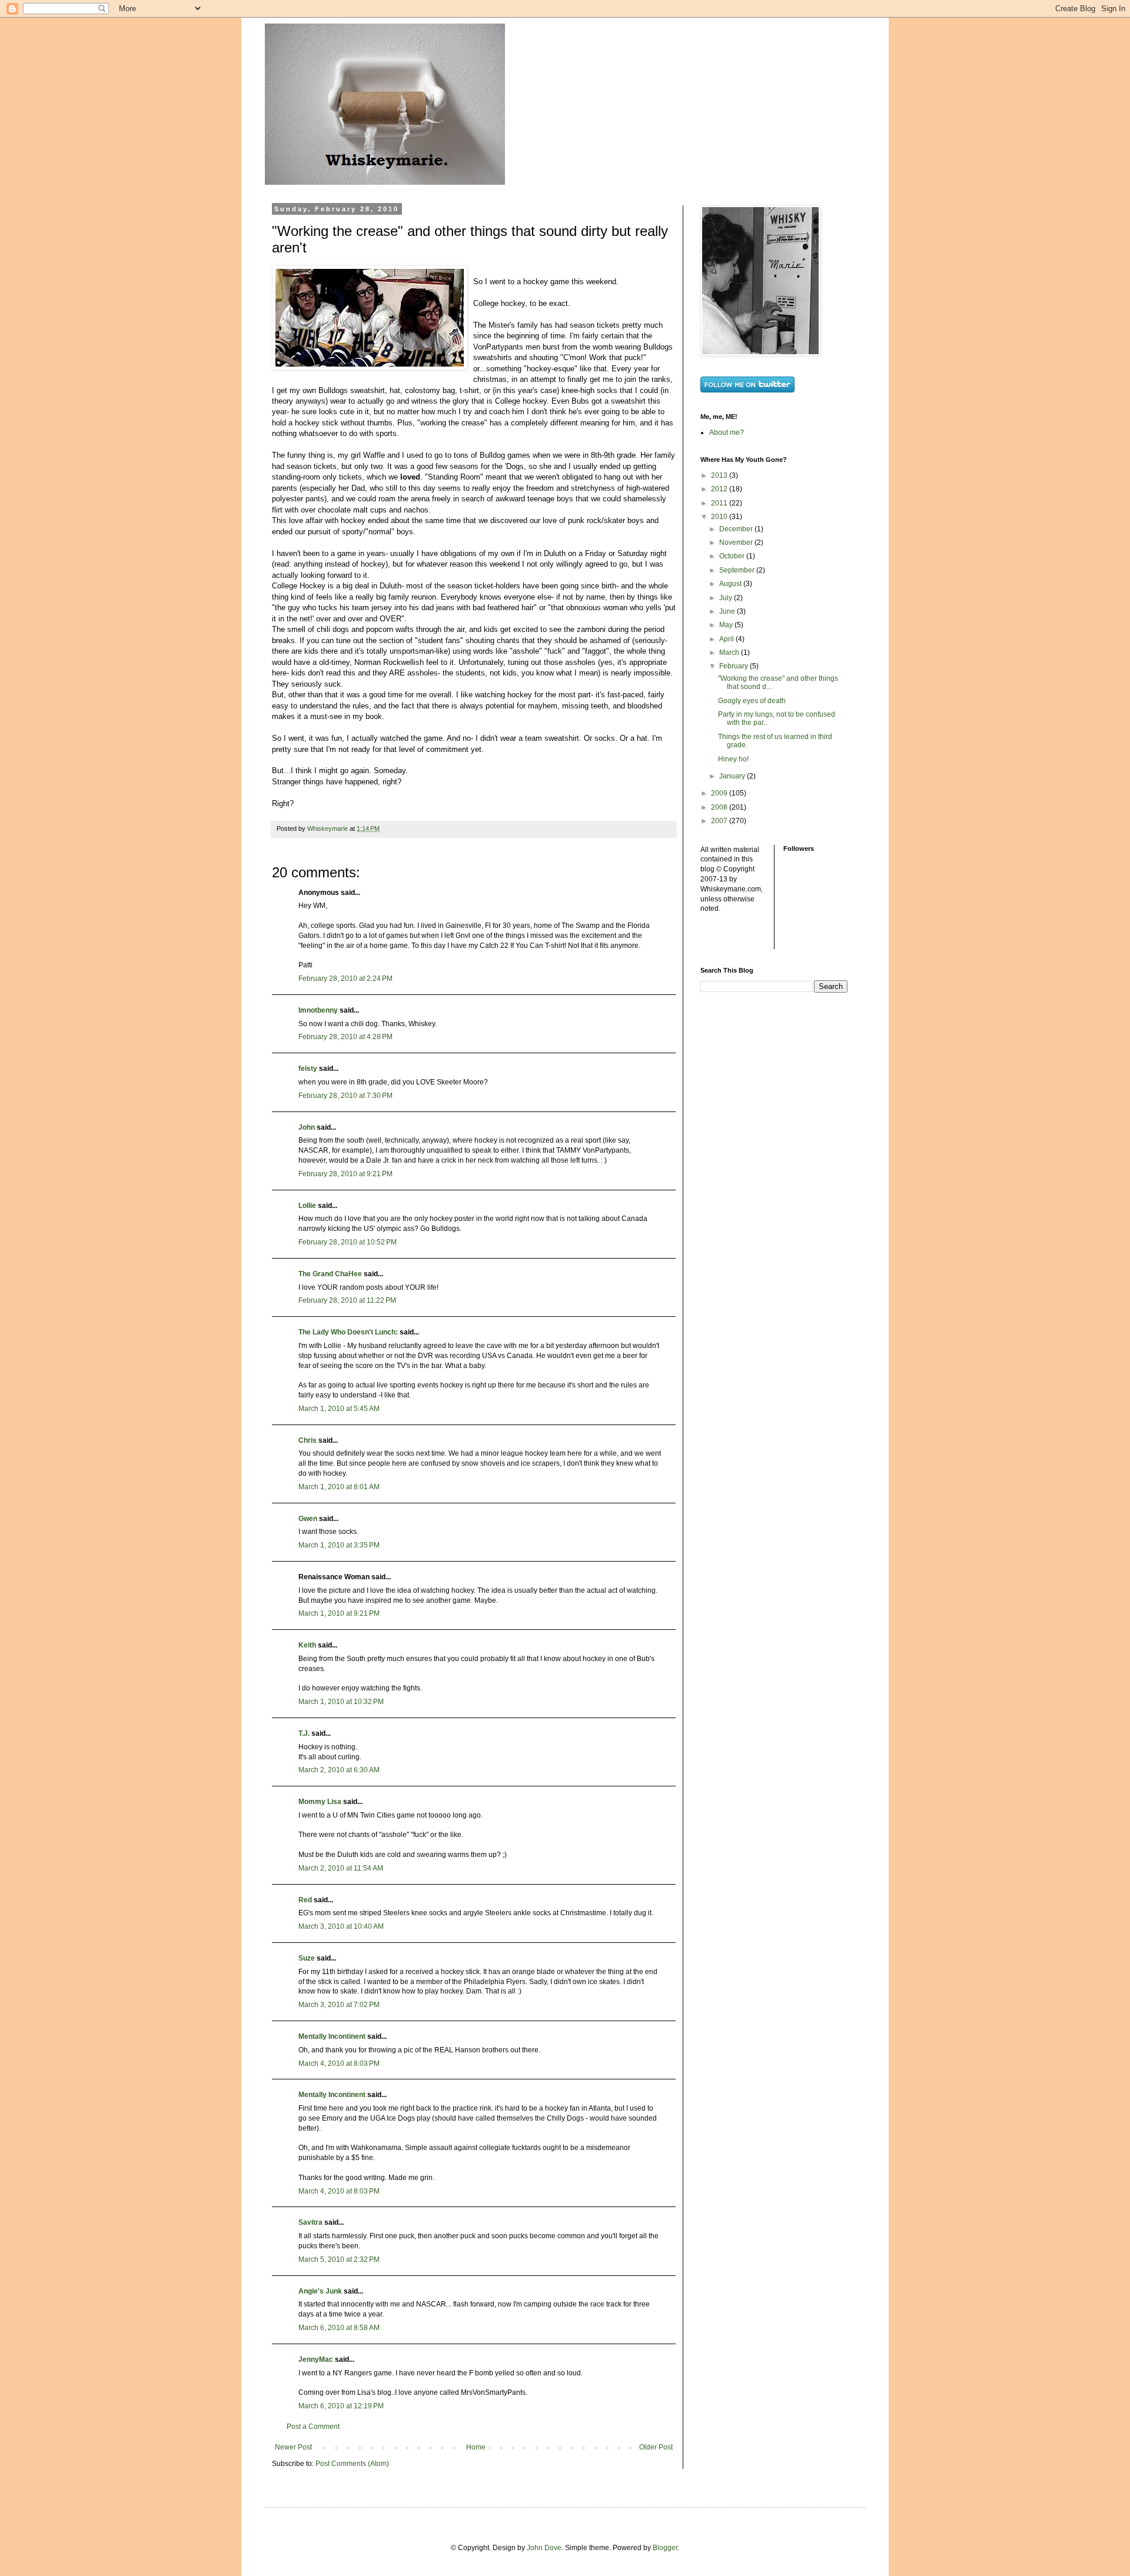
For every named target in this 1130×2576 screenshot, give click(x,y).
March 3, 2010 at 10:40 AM (341, 1926)
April (727, 639)
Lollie (307, 1206)
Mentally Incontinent (332, 2036)
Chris (308, 1440)
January (733, 776)
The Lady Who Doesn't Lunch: (348, 1332)
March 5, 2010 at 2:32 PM (339, 2259)
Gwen (308, 1519)
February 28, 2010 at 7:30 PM (345, 1096)
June (728, 611)
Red (305, 1900)
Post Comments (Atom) (352, 2464)
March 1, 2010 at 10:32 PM (341, 1702)
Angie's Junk (320, 2291)
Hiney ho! (733, 759)
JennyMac (316, 2359)
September (738, 570)
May (727, 625)
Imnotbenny (318, 1010)
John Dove (544, 2548)
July (727, 598)
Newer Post (293, 2447)
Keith (307, 1645)
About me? (727, 432)
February (734, 666)
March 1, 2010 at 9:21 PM (339, 1613)
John (307, 1127)
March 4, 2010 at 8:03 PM (339, 2064)
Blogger (665, 2548)
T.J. (304, 1733)
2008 (720, 807)
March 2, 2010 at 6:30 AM (339, 1770)
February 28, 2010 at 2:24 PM (345, 979)
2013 (720, 475)
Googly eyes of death (752, 701)
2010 (720, 517)
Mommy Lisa (320, 1802)
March (730, 653)
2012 (720, 489)
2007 (720, 821)
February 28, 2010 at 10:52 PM (348, 1242)
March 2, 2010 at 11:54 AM (341, 1868)
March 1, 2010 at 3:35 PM (339, 1545)
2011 (720, 503)
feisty (308, 1069)
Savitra (310, 2222)
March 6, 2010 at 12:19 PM (341, 2406)
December (737, 529)
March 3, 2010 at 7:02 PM (339, 2005)
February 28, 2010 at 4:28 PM (345, 1037)
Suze (307, 1958)
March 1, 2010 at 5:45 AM (339, 1409)
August (731, 584)
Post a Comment (313, 2427)
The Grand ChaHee (330, 1274)
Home (476, 2447)
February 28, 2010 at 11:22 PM (347, 1300)
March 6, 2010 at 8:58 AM (339, 2328)
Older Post (656, 2447)
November (737, 543)
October (733, 556)
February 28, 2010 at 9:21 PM (345, 1174)
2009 (720, 793)
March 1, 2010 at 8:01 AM (339, 1487)
